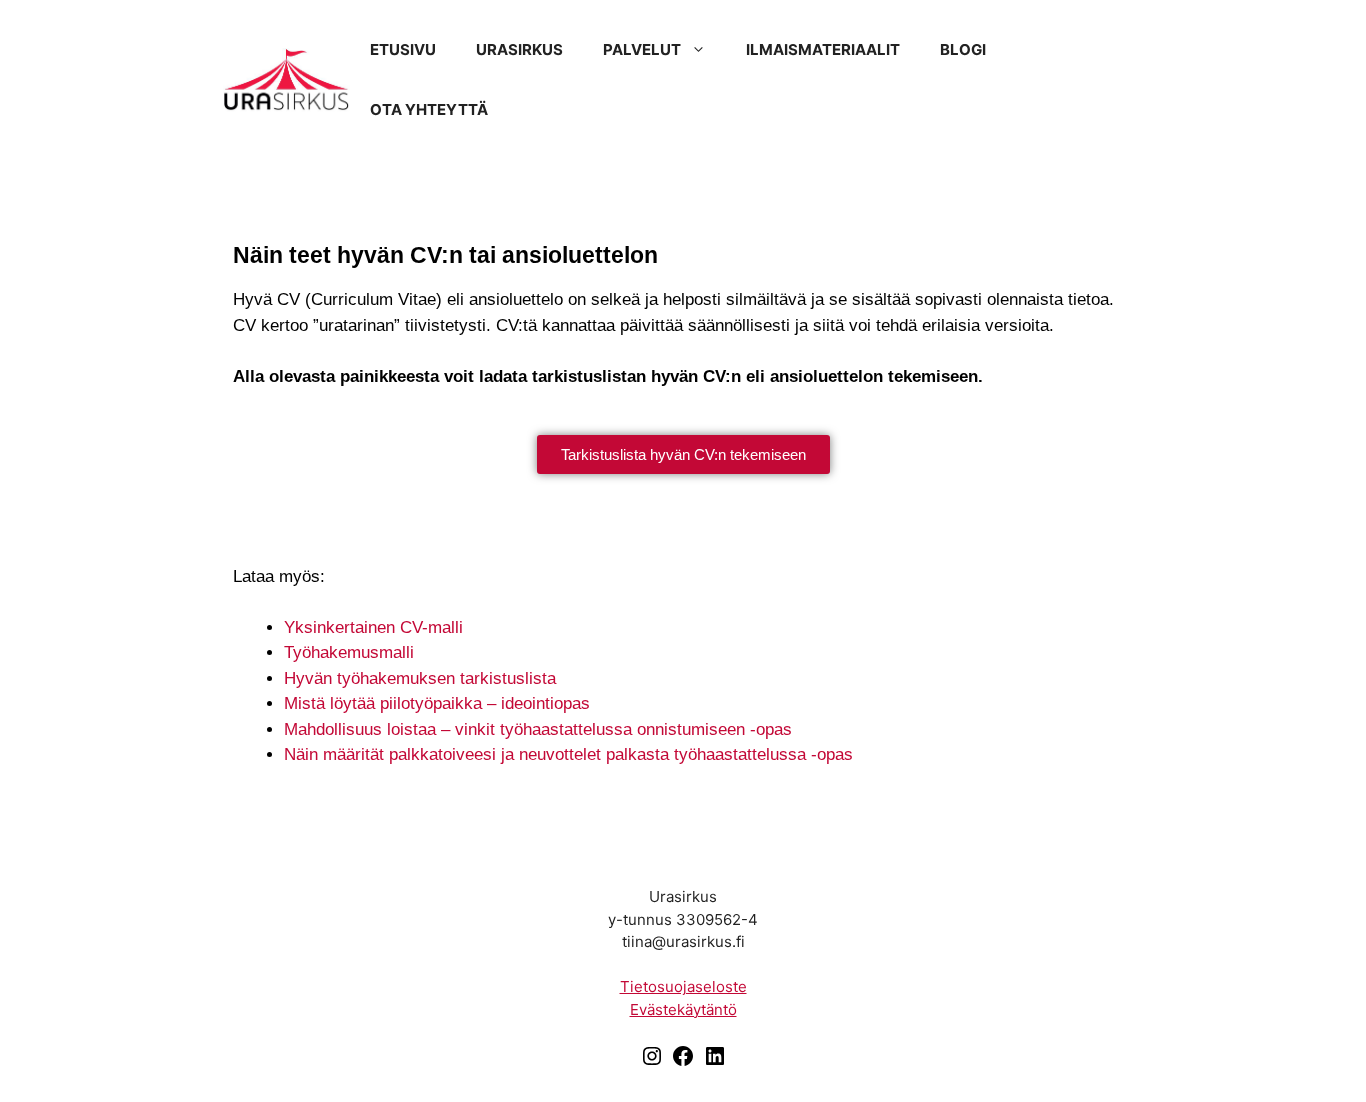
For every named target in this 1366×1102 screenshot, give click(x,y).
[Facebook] (683, 1062)
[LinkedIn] (715, 1062)
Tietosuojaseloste (683, 986)
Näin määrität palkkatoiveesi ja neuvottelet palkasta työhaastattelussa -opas (568, 754)
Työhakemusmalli (349, 652)
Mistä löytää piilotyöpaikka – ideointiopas (437, 703)
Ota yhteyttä (429, 109)
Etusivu (403, 49)
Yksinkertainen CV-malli (373, 627)
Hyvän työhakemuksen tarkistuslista (420, 678)
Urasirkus (519, 49)
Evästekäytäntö (683, 1009)
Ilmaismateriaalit (823, 49)
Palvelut (642, 49)
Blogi (963, 49)
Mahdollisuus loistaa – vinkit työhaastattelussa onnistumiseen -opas (538, 729)
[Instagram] (652, 1062)
